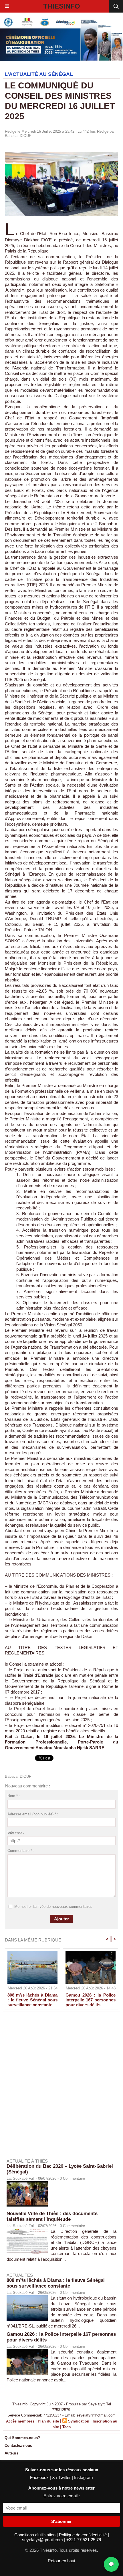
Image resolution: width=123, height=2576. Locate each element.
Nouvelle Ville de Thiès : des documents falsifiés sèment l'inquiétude (52, 2216)
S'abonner (61, 2521)
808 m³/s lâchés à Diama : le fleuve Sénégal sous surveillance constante (32, 2000)
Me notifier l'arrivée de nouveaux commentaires (53, 1907)
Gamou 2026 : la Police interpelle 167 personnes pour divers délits (91, 2000)
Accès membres (20, 2421)
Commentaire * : (21, 1851)
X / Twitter (62, 2477)
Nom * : (14, 1796)
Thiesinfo (62, 6)
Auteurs (11, 2453)
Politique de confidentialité (83, 2535)
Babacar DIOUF (18, 136)
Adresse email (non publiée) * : (33, 1814)
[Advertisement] (59, 2087)
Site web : (16, 1832)
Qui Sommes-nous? (22, 2438)
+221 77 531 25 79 (84, 2540)
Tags (67, 2427)
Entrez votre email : (62, 2496)
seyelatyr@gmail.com (43, 2540)
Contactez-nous (18, 2445)
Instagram (84, 2477)
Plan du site (48, 2421)
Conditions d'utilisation (35, 2535)
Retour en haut (61, 2561)
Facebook (40, 2477)
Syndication (79, 2421)
